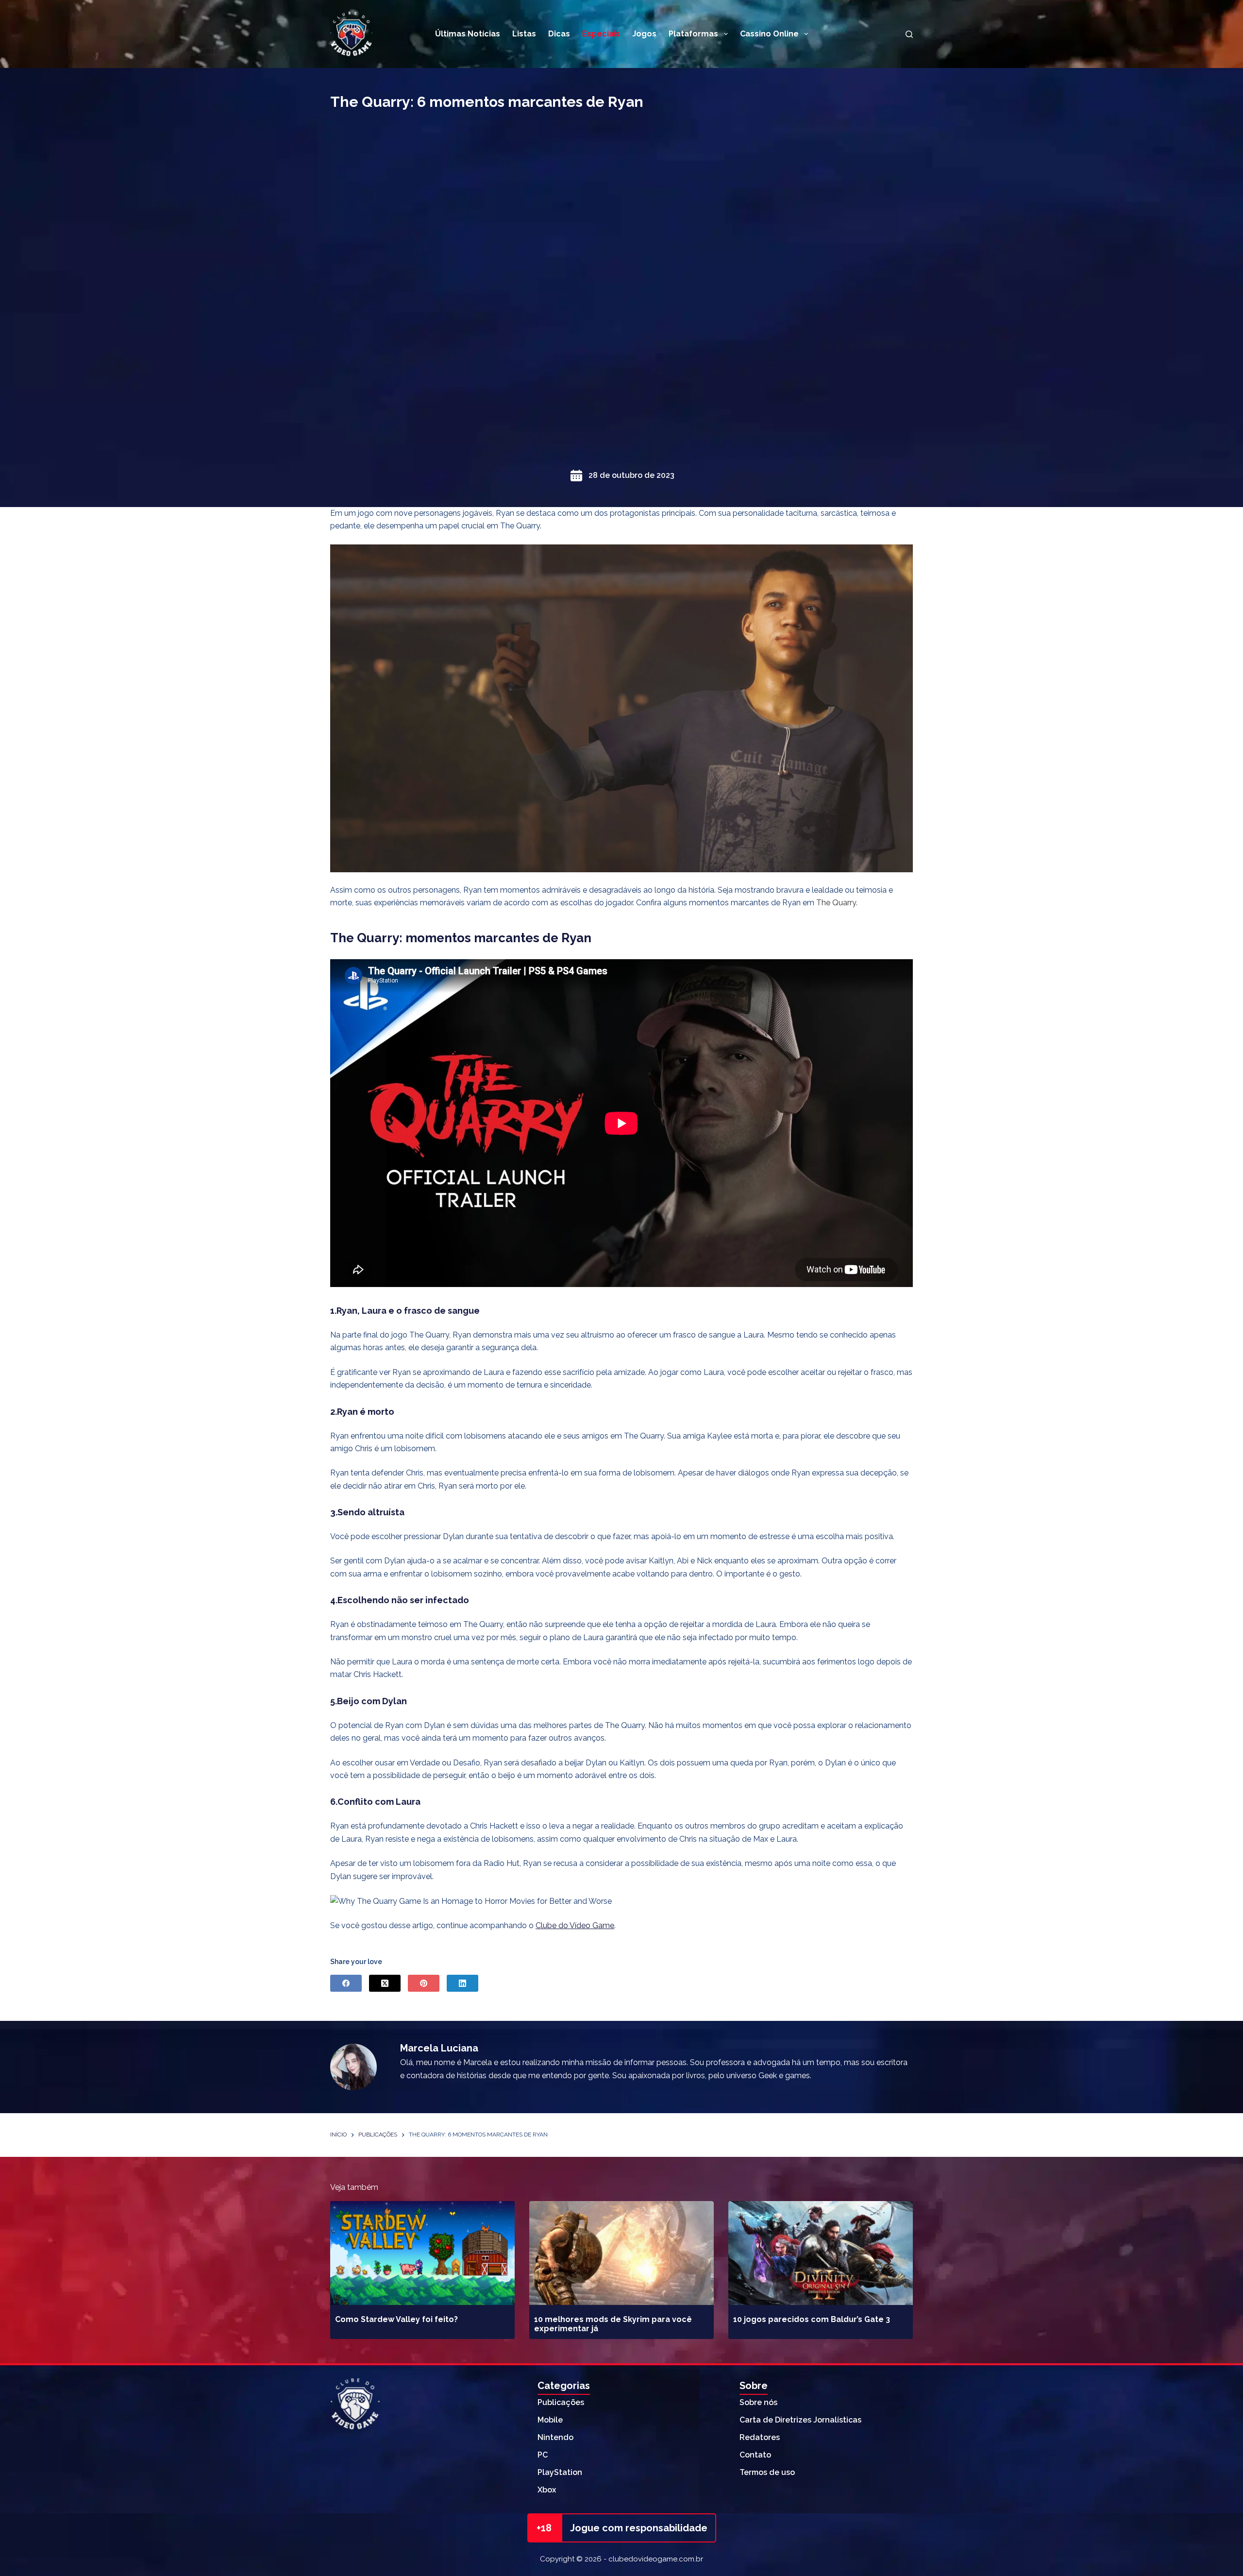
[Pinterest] (424, 1983)
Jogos (644, 34)
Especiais (601, 34)
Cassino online (769, 34)
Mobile (550, 2420)
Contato (755, 2455)
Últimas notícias (468, 34)
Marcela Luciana (439, 2048)
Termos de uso (767, 2472)
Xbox (547, 2490)
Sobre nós (758, 2402)
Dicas (559, 34)
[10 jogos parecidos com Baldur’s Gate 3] (821, 2253)
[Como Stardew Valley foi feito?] (422, 2253)
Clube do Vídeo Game (575, 1925)
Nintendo (555, 2437)
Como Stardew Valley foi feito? (396, 2319)
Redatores (760, 2437)
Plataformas (693, 34)
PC (543, 2455)
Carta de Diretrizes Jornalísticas (800, 2420)
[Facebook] (346, 1983)
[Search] (909, 34)
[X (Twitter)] (385, 1983)
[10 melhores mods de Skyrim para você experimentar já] (621, 2253)
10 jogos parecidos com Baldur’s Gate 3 (812, 2319)
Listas (524, 34)
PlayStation (560, 2472)
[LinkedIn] (462, 1983)
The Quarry (835, 903)
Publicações (561, 2402)
